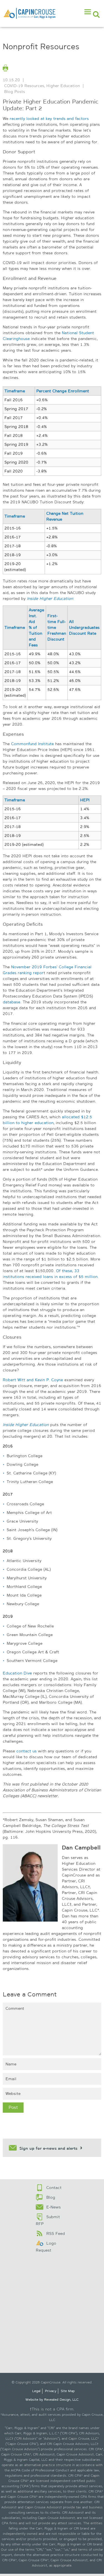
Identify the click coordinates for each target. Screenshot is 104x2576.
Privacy (51, 2391)
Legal (36, 2391)
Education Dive (17, 1673)
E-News (54, 2207)
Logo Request (46, 2247)
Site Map (68, 2391)
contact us (26, 1751)
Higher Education (63, 86)
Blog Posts (15, 92)
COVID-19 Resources (24, 86)
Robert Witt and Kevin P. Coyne (33, 1380)
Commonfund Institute (32, 744)
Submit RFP (48, 2220)
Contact (54, 2188)
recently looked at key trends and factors (49, 119)
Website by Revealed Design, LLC (52, 2400)
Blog (51, 2197)
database (12, 1002)
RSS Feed (56, 2233)
